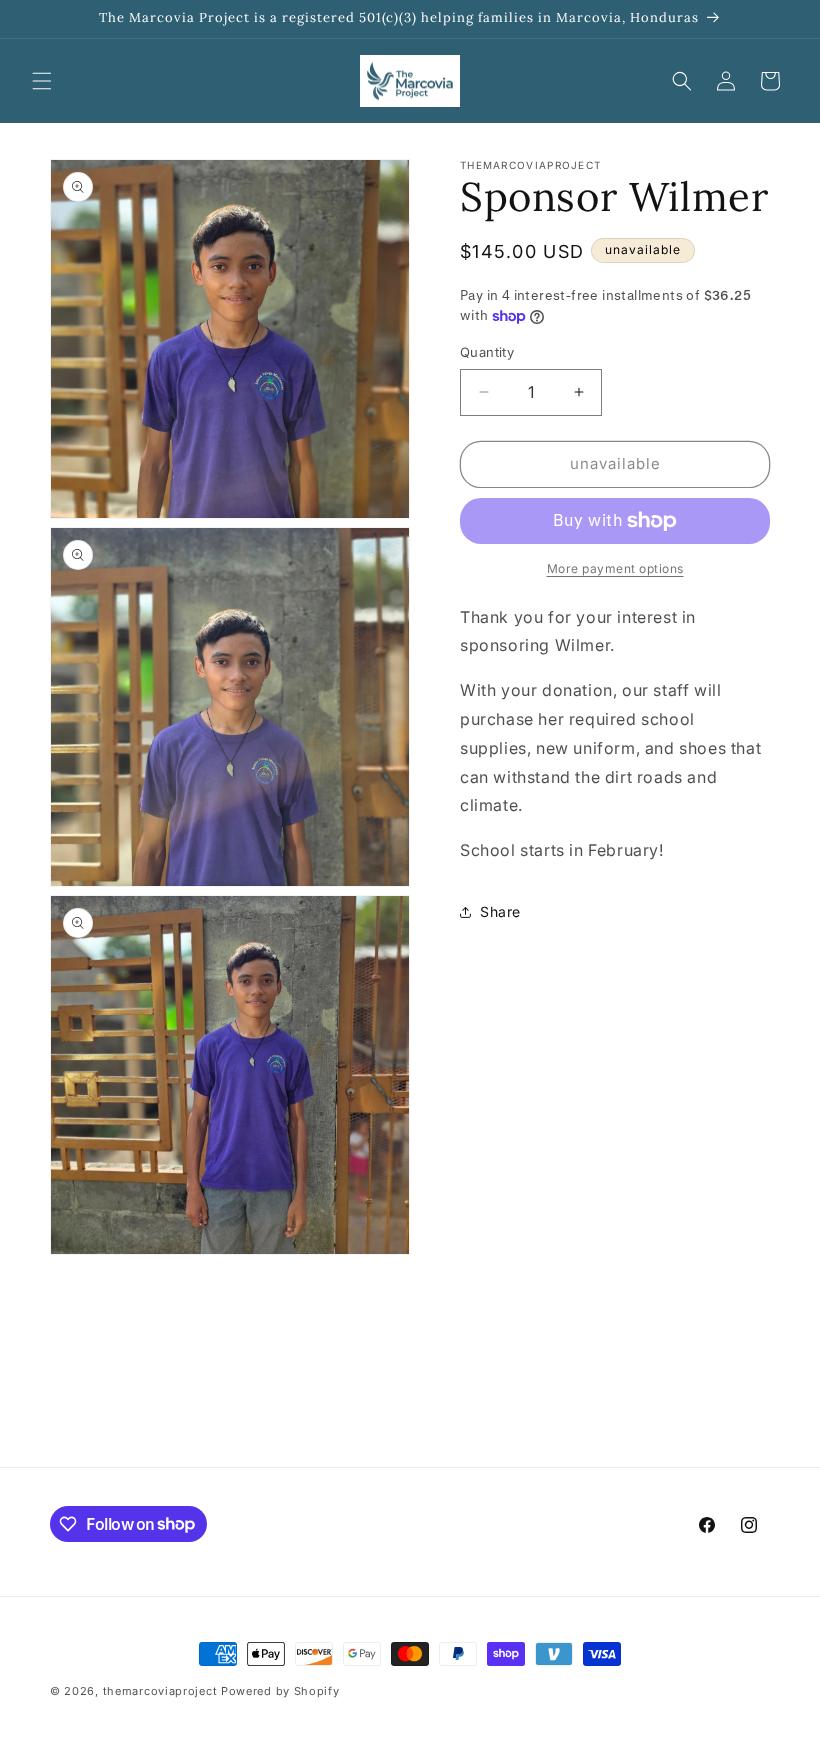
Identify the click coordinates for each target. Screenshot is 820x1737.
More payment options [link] (615, 568)
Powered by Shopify (280, 1691)
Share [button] (500, 911)
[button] (42, 81)
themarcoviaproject (160, 1691)
